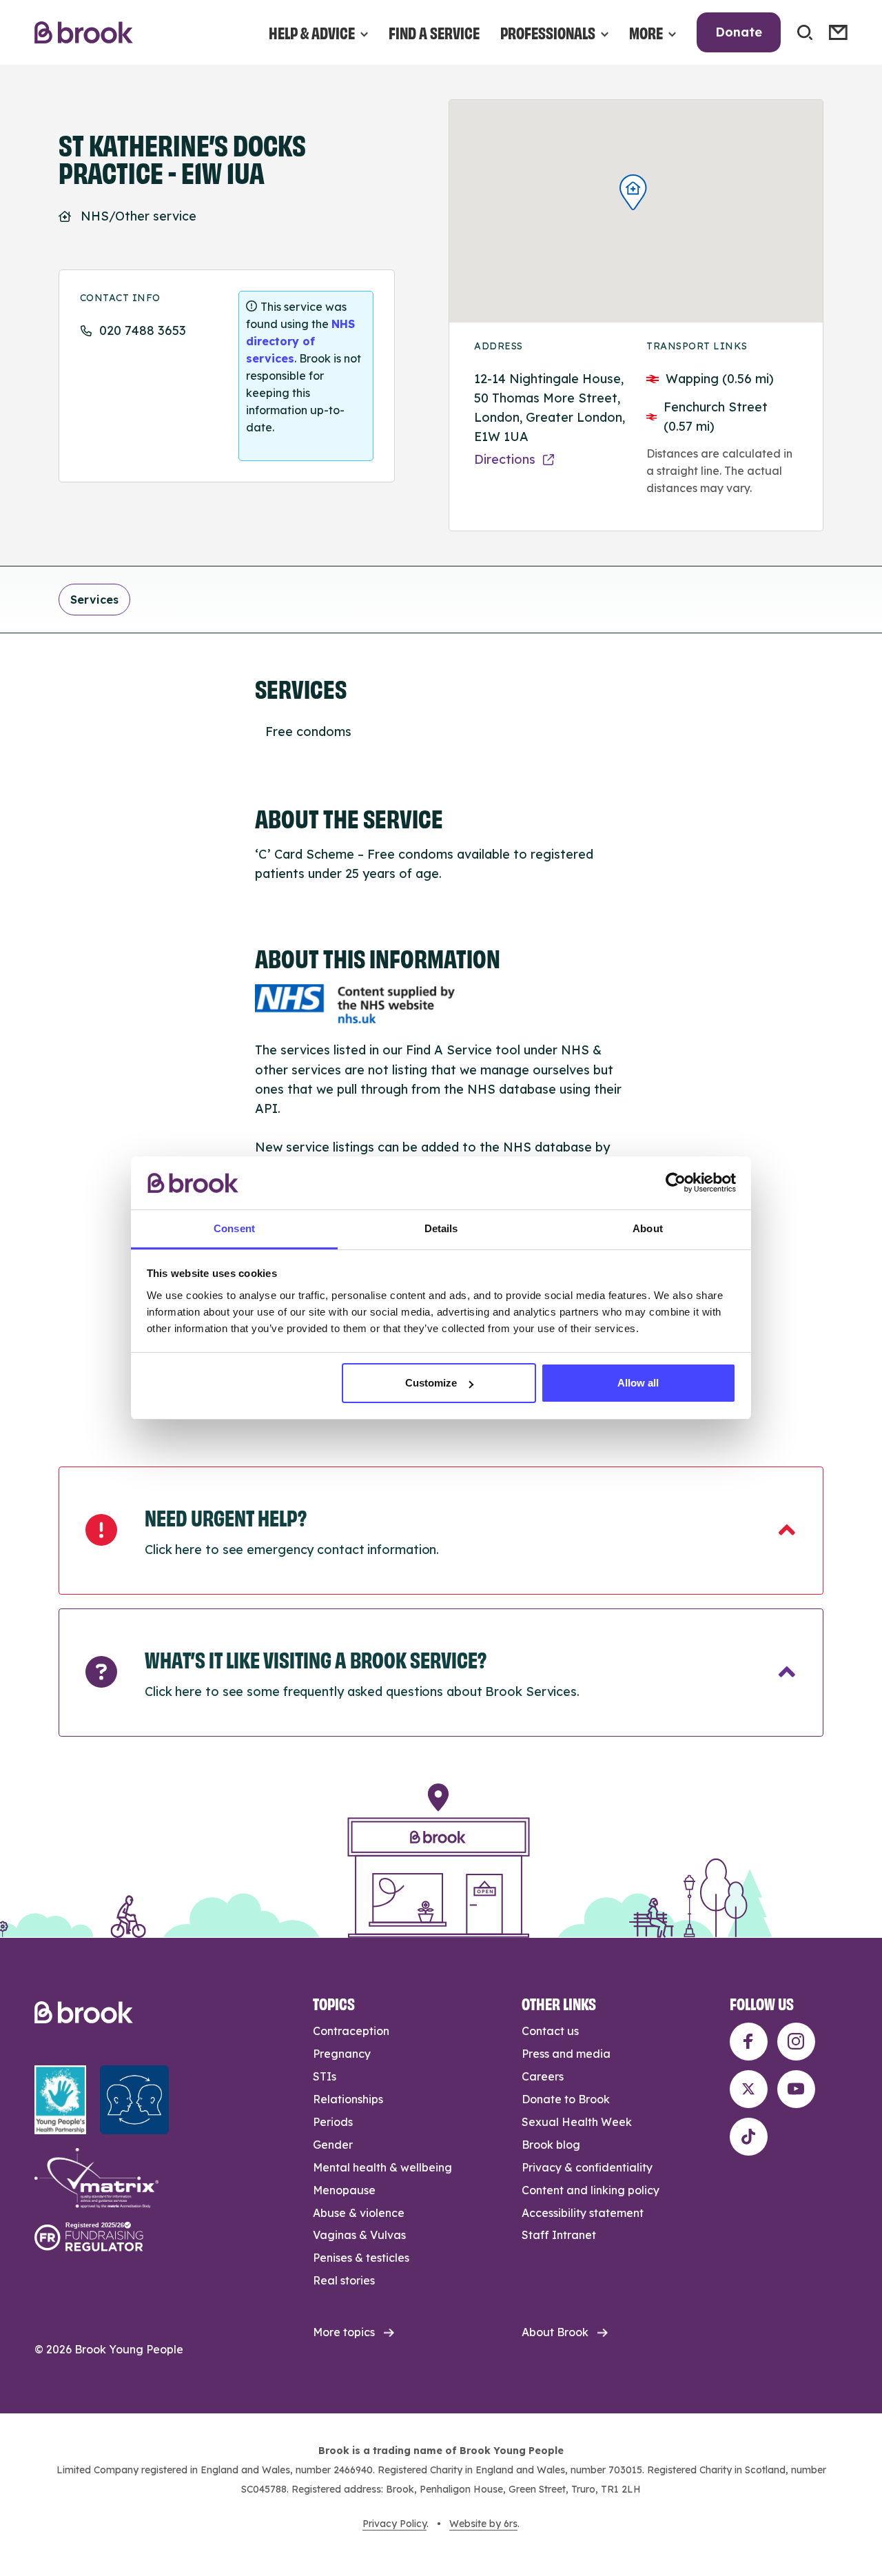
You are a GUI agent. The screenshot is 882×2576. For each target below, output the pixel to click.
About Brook (555, 2332)
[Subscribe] (838, 32)
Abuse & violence (359, 2213)
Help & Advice (312, 32)
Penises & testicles (361, 2258)
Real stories (344, 2280)
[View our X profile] (749, 2089)
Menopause (344, 2190)
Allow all (638, 1383)
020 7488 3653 (143, 330)
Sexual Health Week (577, 2122)
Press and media (566, 2054)
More (646, 32)
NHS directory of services (300, 341)
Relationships (348, 2099)
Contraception (351, 2031)
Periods (333, 2122)
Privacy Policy (394, 2524)
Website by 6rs (483, 2524)
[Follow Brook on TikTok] (749, 2137)
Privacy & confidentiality (587, 2167)
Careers (543, 2076)
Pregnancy (342, 2054)
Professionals (548, 32)
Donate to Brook (566, 2099)
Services (94, 600)
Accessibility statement (583, 2213)
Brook (84, 33)
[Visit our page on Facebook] (749, 2042)
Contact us (550, 2031)
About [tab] (648, 1228)
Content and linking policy (591, 2190)
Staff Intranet (559, 2235)
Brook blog (551, 2145)
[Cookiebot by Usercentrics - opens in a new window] (676, 1183)
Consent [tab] (234, 1228)
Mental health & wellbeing (382, 2167)
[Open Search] (805, 32)
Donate (739, 32)
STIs (325, 2076)
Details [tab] (441, 1228)
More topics (344, 2332)
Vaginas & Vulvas (359, 2235)
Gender (333, 2145)
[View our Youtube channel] (796, 2089)
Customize (431, 1383)
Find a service (434, 32)
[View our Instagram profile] (796, 2042)
